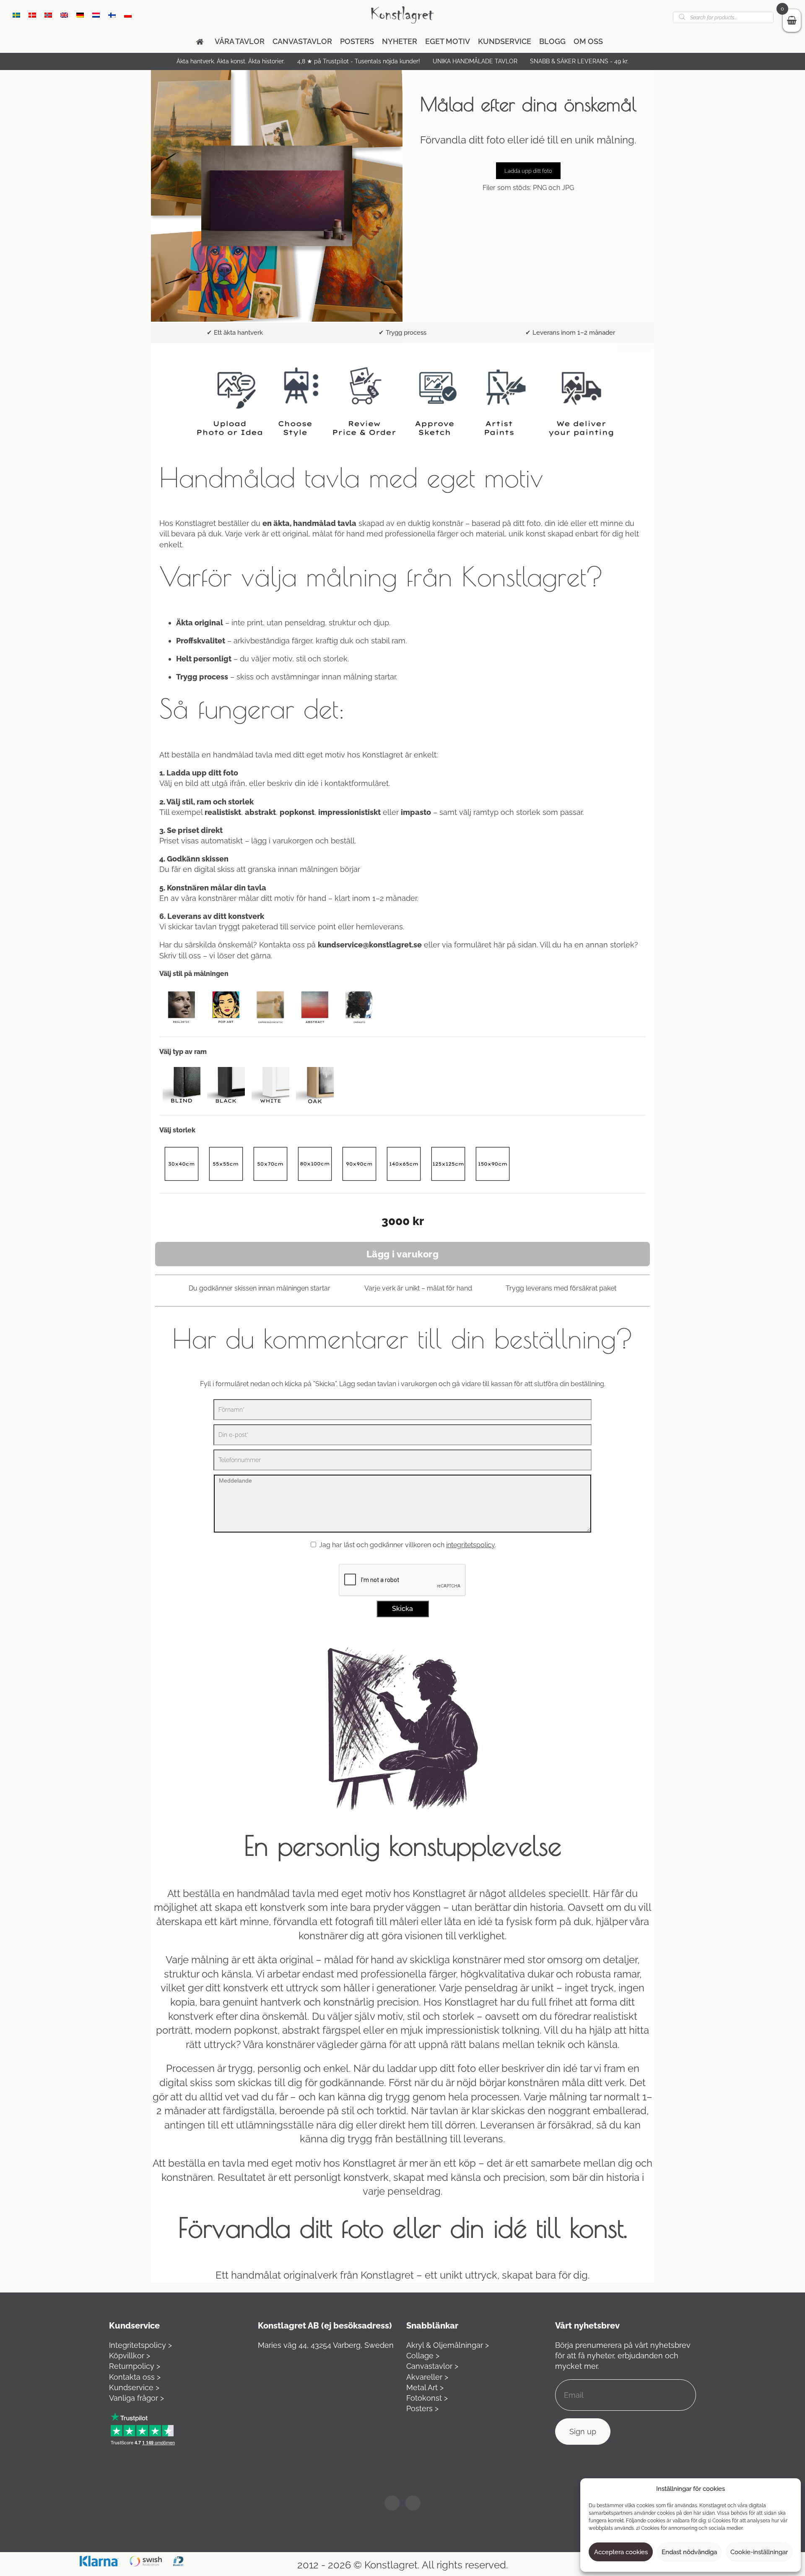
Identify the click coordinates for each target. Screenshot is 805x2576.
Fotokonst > (427, 2398)
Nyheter (400, 41)
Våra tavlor (240, 41)
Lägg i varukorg (403, 1254)
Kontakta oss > (135, 2377)
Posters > (422, 2408)
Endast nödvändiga (689, 2552)
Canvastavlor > (432, 2366)
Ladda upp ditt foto (528, 171)
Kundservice (505, 41)
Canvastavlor (302, 41)
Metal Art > (425, 2387)
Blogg (552, 41)
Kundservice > (134, 2387)
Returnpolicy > (135, 2366)
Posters (357, 41)
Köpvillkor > (130, 2356)
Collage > (423, 2356)
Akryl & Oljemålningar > (448, 2345)
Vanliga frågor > (136, 2398)
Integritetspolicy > (140, 2345)
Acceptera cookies (621, 2552)
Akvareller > (427, 2377)
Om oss (588, 41)
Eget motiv (448, 41)
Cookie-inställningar (759, 2552)
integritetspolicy (470, 1545)
